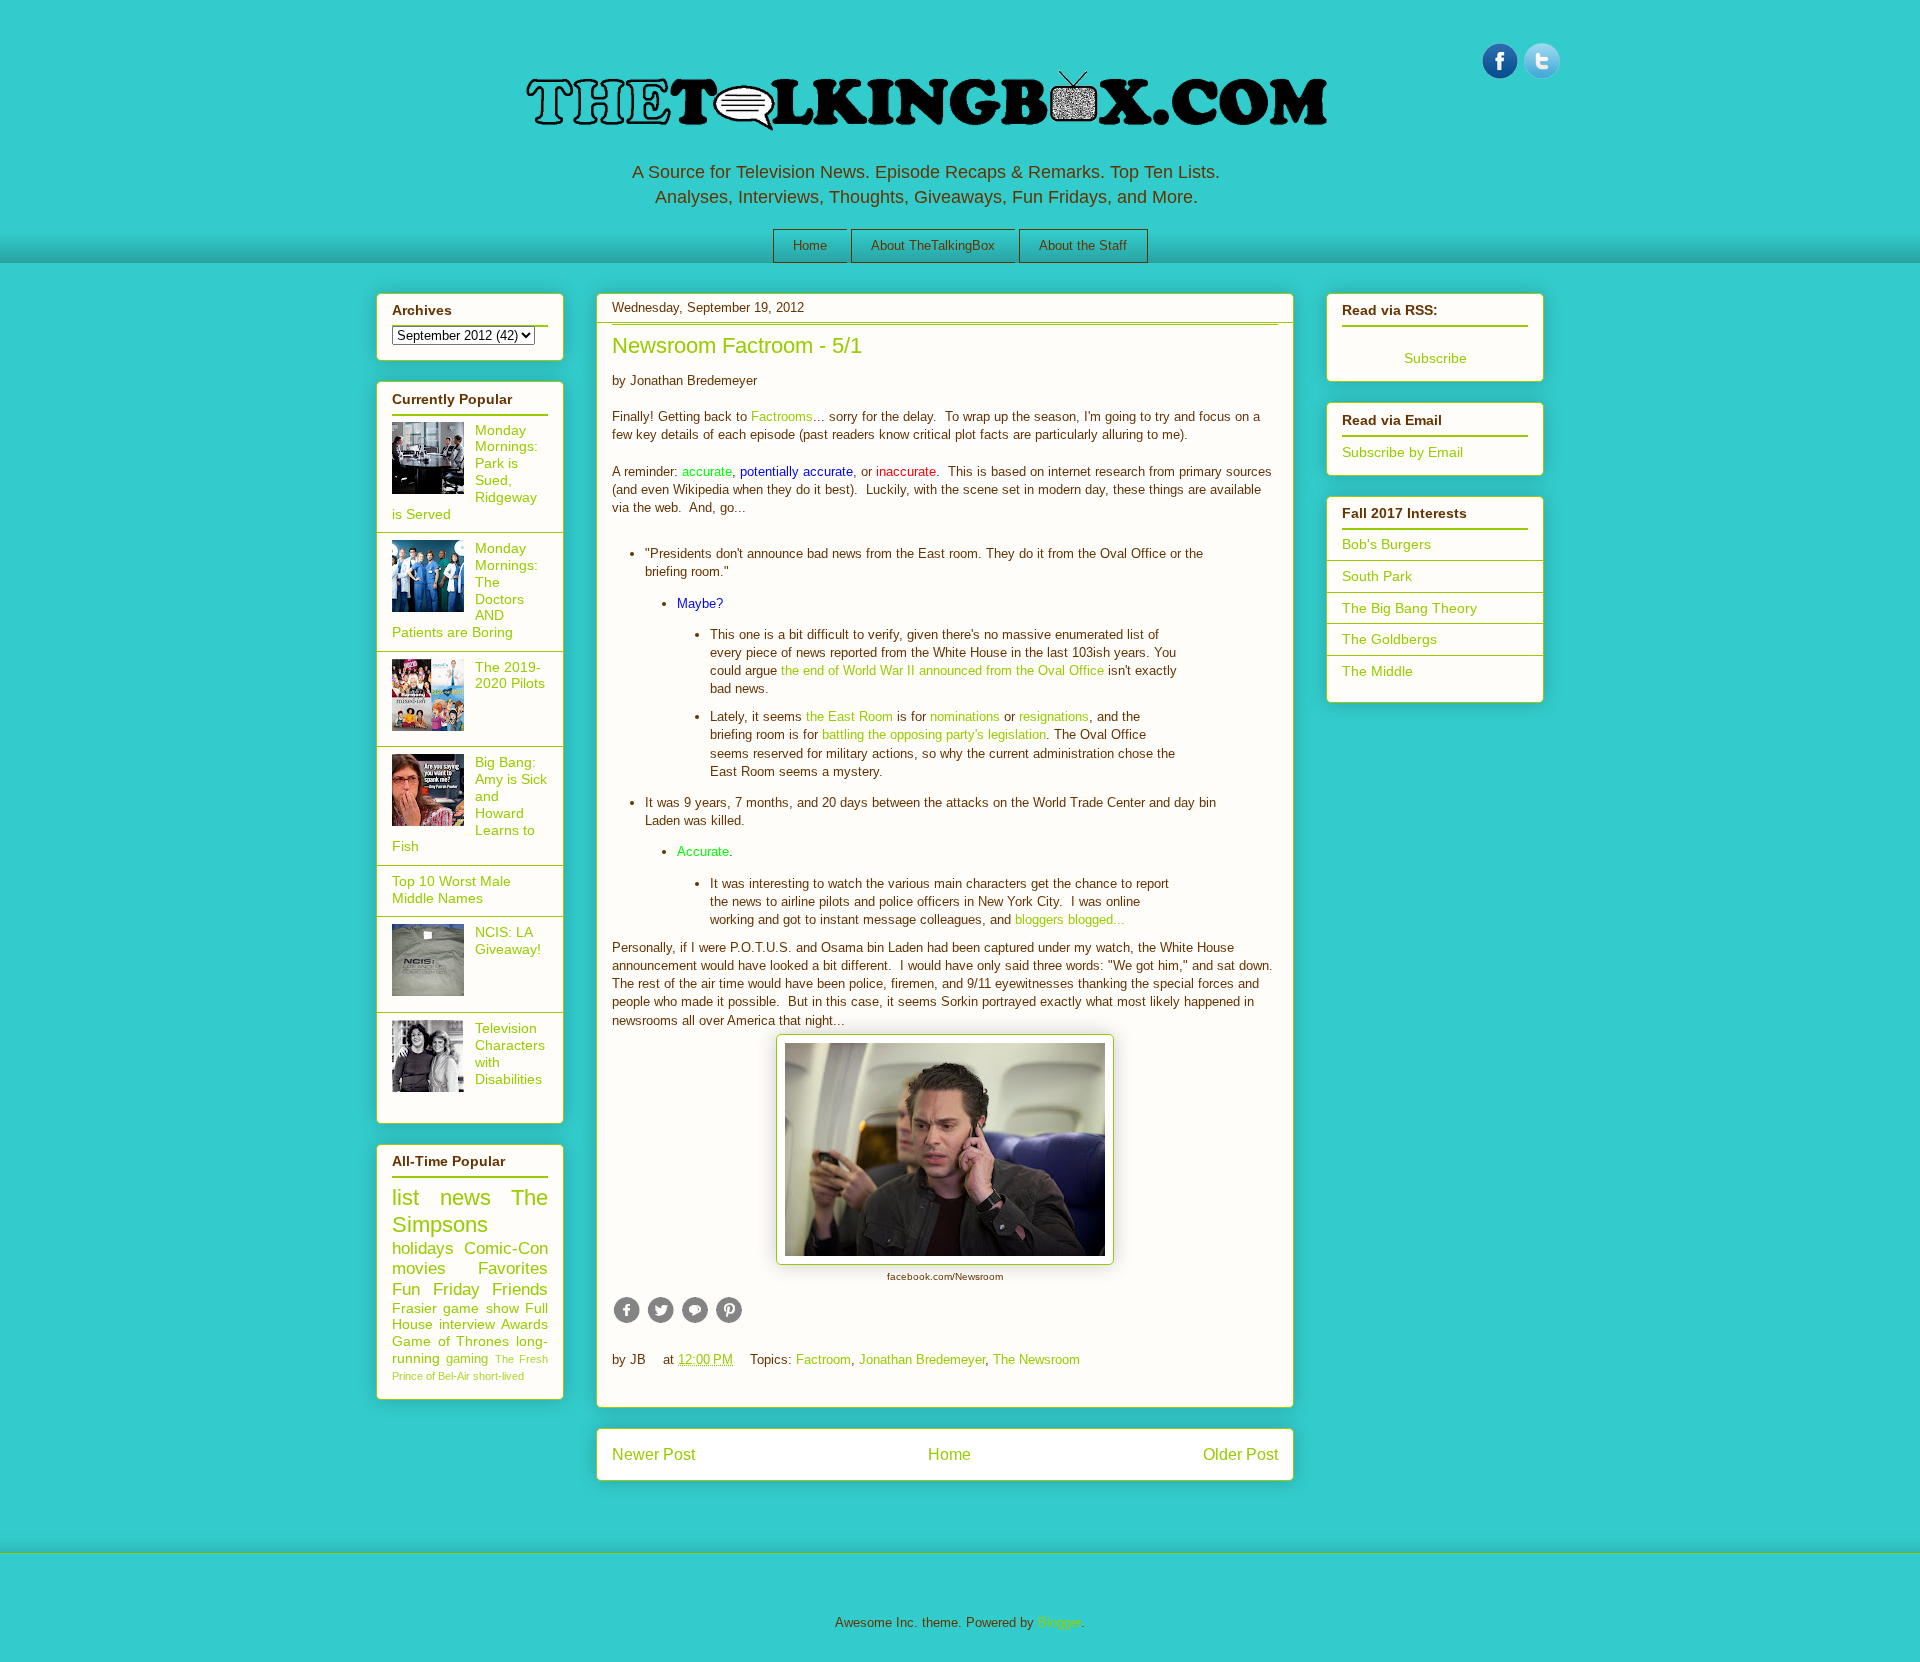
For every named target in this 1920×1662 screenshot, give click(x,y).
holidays (423, 1248)
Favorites (513, 1268)
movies (419, 1268)
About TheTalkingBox (933, 245)
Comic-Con (506, 1248)
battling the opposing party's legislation (934, 734)
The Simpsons (470, 1211)
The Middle (1377, 671)
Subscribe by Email (1402, 452)
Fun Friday (436, 1289)
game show (480, 1308)
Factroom (823, 1359)
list (405, 1197)
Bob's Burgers (1386, 544)
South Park (1377, 576)
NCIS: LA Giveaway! (508, 940)
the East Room (849, 716)
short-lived (498, 1376)
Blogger (1059, 1622)
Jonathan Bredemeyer (922, 1359)
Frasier (414, 1308)
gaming (467, 1359)
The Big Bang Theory (1409, 608)
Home (810, 245)
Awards (524, 1324)
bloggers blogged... (1070, 919)
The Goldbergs (1389, 639)
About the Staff (1083, 245)
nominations (967, 716)
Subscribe (1435, 358)
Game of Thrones (450, 1341)
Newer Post (653, 1454)
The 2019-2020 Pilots (510, 675)
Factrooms (782, 416)
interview (467, 1324)
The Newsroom (1036, 1359)
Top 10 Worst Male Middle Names (451, 889)
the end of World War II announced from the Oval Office (942, 670)
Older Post (1240, 1454)
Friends (520, 1289)
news (465, 1197)
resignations (1054, 716)
